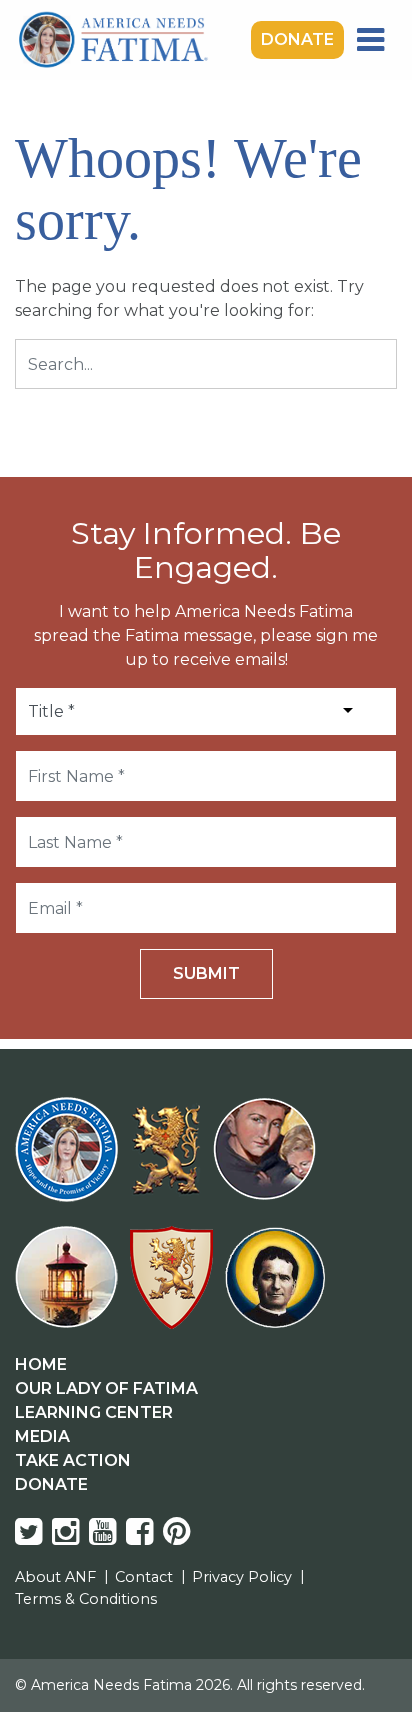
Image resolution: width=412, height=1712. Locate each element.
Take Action (73, 1460)
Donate (297, 39)
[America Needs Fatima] (70, 1161)
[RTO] (70, 1289)
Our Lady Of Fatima (106, 1388)
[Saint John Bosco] (275, 1289)
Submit (206, 973)
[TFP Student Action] (175, 1289)
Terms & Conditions (86, 1599)
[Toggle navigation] (370, 40)
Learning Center (94, 1412)
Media (42, 1436)
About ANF (55, 1577)
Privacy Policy (242, 1577)
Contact (144, 1577)
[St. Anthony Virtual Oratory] (268, 1161)
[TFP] (169, 1162)
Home (41, 1364)
